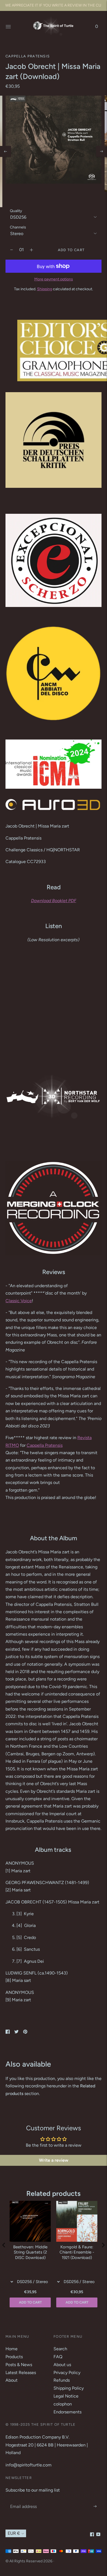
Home (12, 2349)
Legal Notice (66, 2396)
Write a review (54, 2160)
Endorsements (67, 2412)
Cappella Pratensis (28, 56)
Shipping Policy (69, 2388)
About (12, 2380)
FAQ (58, 2357)
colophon (63, 2404)
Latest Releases (21, 2373)
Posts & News (19, 2365)
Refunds (62, 2380)
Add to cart (77, 2302)
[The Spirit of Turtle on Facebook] (92, 2535)
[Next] (102, 151)
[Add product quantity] (12, 250)
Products (14, 2357)
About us (62, 2365)
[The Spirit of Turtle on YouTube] (98, 2535)
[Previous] (5, 151)
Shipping (45, 289)
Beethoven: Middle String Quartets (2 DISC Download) (30, 2252)
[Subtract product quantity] (31, 250)
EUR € (14, 2533)
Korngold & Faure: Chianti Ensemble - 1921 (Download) (77, 2252)
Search (60, 2349)
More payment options (54, 279)
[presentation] (4, 2245)
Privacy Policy (67, 2373)
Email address (23, 2500)
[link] (19, 1301)
